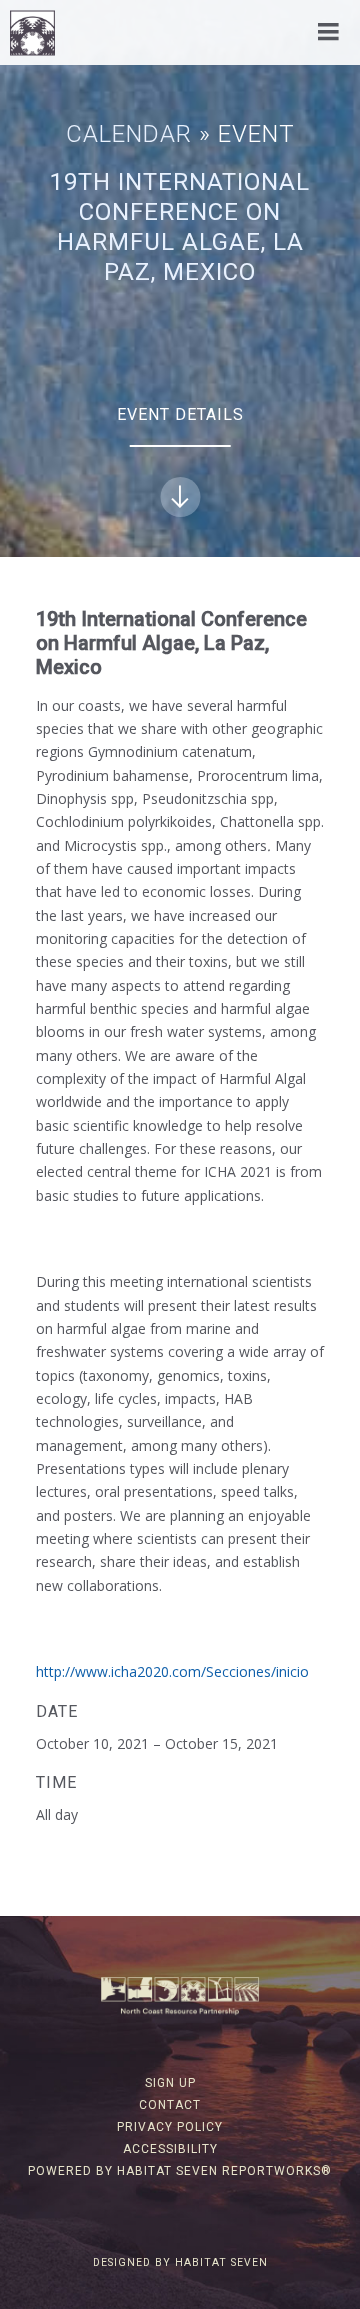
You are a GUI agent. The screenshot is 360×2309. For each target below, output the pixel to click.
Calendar (129, 134)
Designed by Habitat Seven (180, 2262)
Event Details (180, 414)
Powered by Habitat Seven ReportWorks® (180, 2171)
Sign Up (170, 2083)
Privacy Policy (170, 2127)
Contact (170, 2105)
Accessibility (170, 2149)
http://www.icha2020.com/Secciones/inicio (172, 1671)
